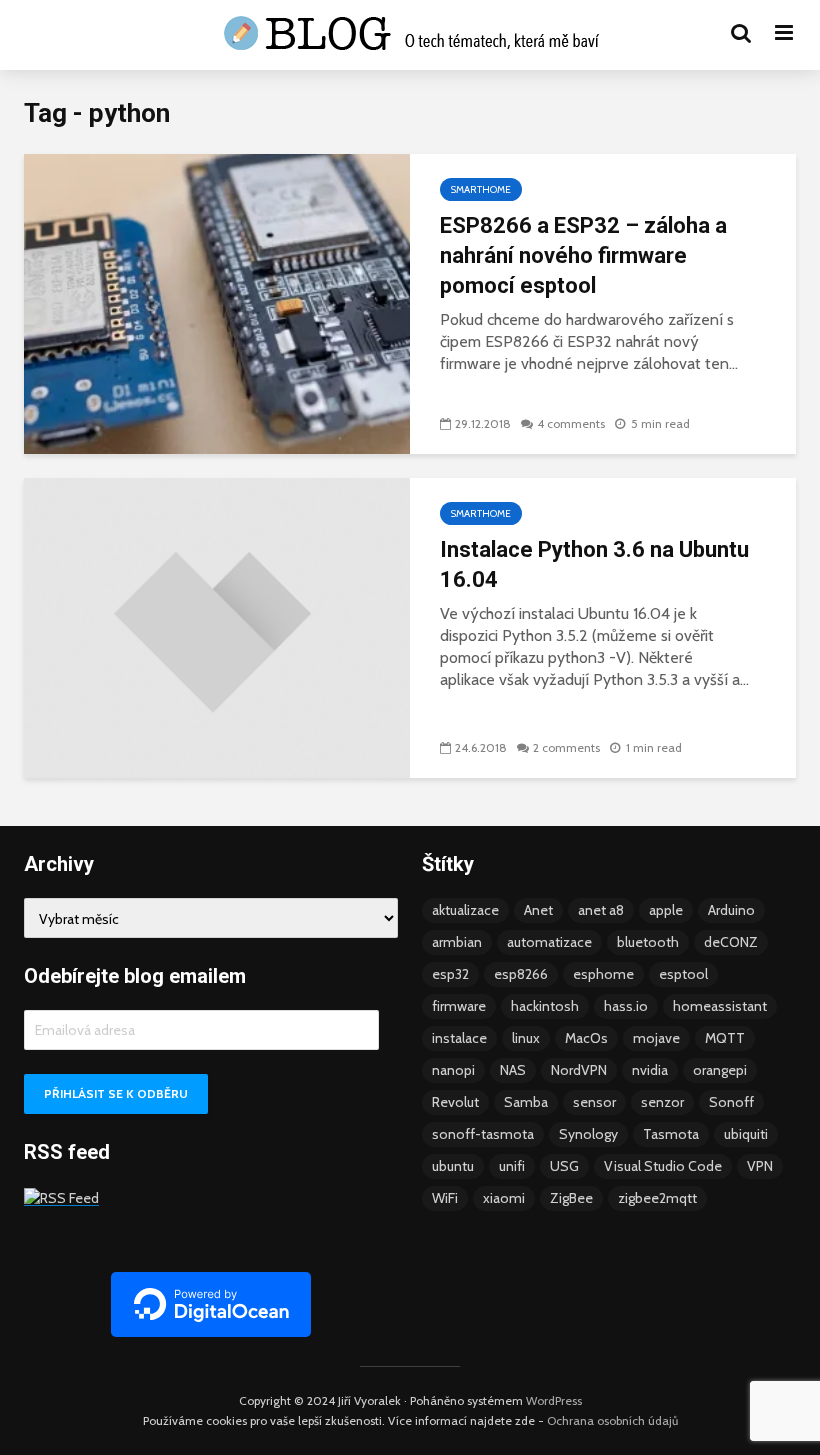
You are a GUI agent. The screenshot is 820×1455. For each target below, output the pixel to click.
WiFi (445, 1198)
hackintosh (545, 1006)
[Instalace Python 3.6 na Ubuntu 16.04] (217, 626)
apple (666, 910)
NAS (513, 1070)
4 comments (571, 423)
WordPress (554, 1400)
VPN (760, 1166)
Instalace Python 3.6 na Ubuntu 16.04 (594, 564)
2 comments (566, 747)
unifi (512, 1166)
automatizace (549, 942)
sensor (594, 1102)
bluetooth (648, 942)
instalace (459, 1038)
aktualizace (465, 910)
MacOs (586, 1038)
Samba (526, 1102)
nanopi (453, 1070)
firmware (459, 1006)
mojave (656, 1038)
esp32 (450, 974)
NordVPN (579, 1070)
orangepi (720, 1070)
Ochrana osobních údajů (612, 1420)
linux (526, 1038)
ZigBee (571, 1198)
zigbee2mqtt (657, 1198)
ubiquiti (746, 1134)
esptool (683, 974)
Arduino (731, 910)
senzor (662, 1102)
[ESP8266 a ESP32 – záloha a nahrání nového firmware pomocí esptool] (217, 302)
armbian (457, 942)
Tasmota (671, 1134)
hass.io (626, 1006)
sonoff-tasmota (483, 1134)
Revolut (455, 1102)
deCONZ (731, 942)
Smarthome (481, 189)
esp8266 (521, 974)
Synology (588, 1134)
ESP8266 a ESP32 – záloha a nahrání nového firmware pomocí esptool (583, 255)
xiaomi (504, 1198)
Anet (538, 910)
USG (564, 1166)
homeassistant (720, 1006)
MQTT (725, 1038)
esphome (603, 974)
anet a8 (601, 910)
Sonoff (731, 1102)
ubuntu (453, 1166)
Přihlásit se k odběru (116, 1093)
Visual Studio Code (663, 1166)
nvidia (650, 1070)
